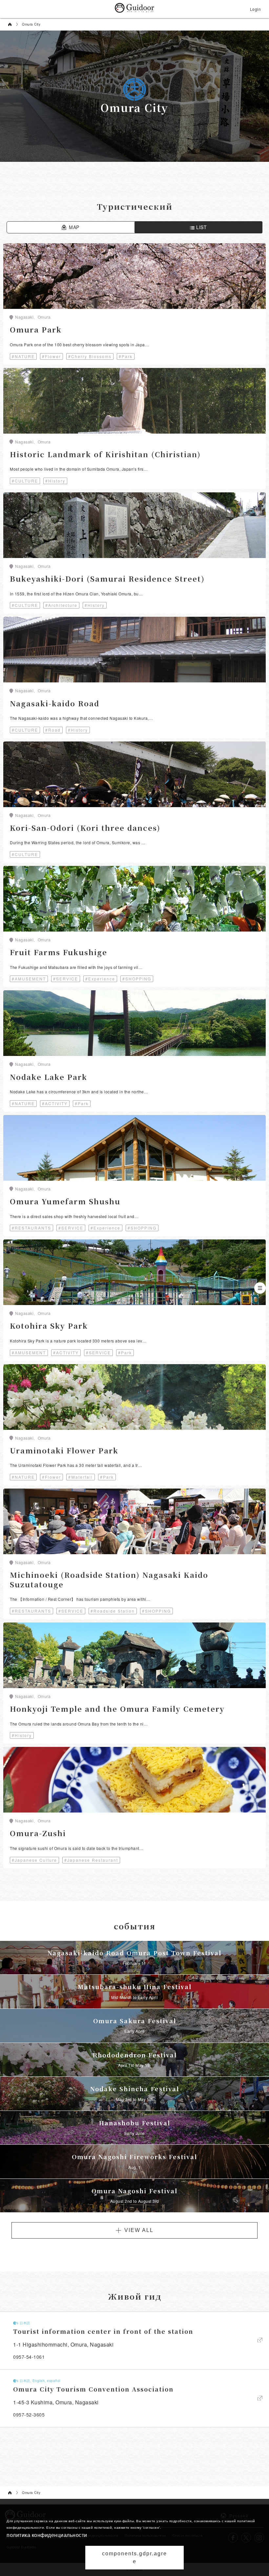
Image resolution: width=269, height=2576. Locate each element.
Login (256, 9)
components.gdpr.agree (134, 2557)
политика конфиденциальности (47, 2535)
